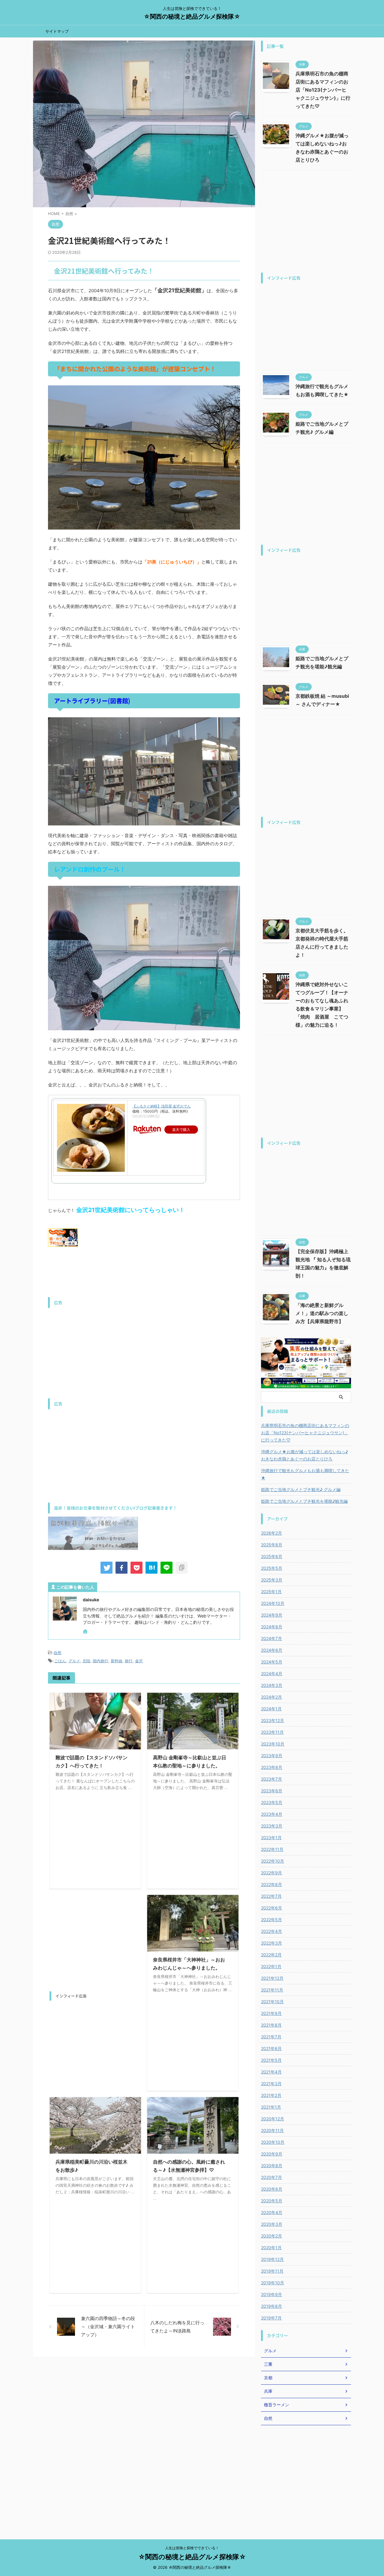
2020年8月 (272, 2166)
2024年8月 (272, 1627)
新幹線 (117, 1661)
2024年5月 (272, 1662)
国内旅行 (100, 1661)
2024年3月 (272, 1685)
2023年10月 (273, 1744)
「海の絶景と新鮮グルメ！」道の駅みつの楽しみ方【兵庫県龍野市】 (322, 1313)
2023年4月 (272, 1814)
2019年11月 (272, 2271)
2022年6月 (271, 1908)
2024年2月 (271, 1697)
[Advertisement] (144, 1353)
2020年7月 (271, 2177)
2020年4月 (272, 2212)
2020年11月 (272, 2130)
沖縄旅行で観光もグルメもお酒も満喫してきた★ (305, 1474)
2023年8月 (272, 1767)
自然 (58, 1653)
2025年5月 (272, 1568)
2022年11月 (272, 1849)
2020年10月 (273, 2142)
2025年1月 (271, 1592)
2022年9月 (271, 1873)
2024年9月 (272, 1615)
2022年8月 (271, 1884)
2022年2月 (271, 1955)
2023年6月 (272, 1791)
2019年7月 (271, 2318)
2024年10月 (273, 1603)
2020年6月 (272, 2189)
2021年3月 (271, 2084)
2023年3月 (272, 1826)
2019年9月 (271, 2294)
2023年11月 (272, 1732)
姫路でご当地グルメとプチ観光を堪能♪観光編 (304, 1501)
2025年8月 (272, 1545)
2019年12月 (272, 2259)
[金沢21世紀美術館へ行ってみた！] (151, 1568)
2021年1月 (271, 2107)
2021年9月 (271, 2013)
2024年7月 (271, 1638)
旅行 (129, 1661)
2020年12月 (273, 2119)
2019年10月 (273, 2283)
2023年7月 (271, 1779)
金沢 (139, 1661)
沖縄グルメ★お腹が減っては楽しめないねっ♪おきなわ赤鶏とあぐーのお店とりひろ (304, 1455)
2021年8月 (271, 2025)
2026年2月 (271, 1533)
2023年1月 (271, 1838)
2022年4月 (271, 1931)
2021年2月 (271, 2095)
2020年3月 (272, 2224)
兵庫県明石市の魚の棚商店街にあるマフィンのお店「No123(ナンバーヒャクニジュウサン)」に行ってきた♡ (323, 90)
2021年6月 (271, 2048)
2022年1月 (271, 1966)
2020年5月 (272, 2201)
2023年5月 (272, 1802)
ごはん (60, 1661)
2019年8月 (271, 2306)
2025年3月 (272, 1580)
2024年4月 (272, 1674)
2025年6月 (272, 1556)
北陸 (86, 1661)
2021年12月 (272, 1978)
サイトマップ (57, 31)
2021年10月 (272, 2002)
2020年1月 (271, 2248)
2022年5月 (271, 1920)
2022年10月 (273, 1861)
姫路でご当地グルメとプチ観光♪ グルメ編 (301, 1489)
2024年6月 (272, 1650)
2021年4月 (271, 2072)
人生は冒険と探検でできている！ (192, 2548)
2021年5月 (271, 2060)
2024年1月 (271, 1709)
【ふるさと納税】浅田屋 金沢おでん (162, 1106)
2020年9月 (272, 2154)
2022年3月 (271, 1943)
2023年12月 (273, 1720)
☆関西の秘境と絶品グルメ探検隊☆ (192, 17)
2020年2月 (271, 2236)
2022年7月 (271, 1896)
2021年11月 (272, 1990)
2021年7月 (271, 2037)
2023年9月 (272, 1756)
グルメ (74, 1661)
